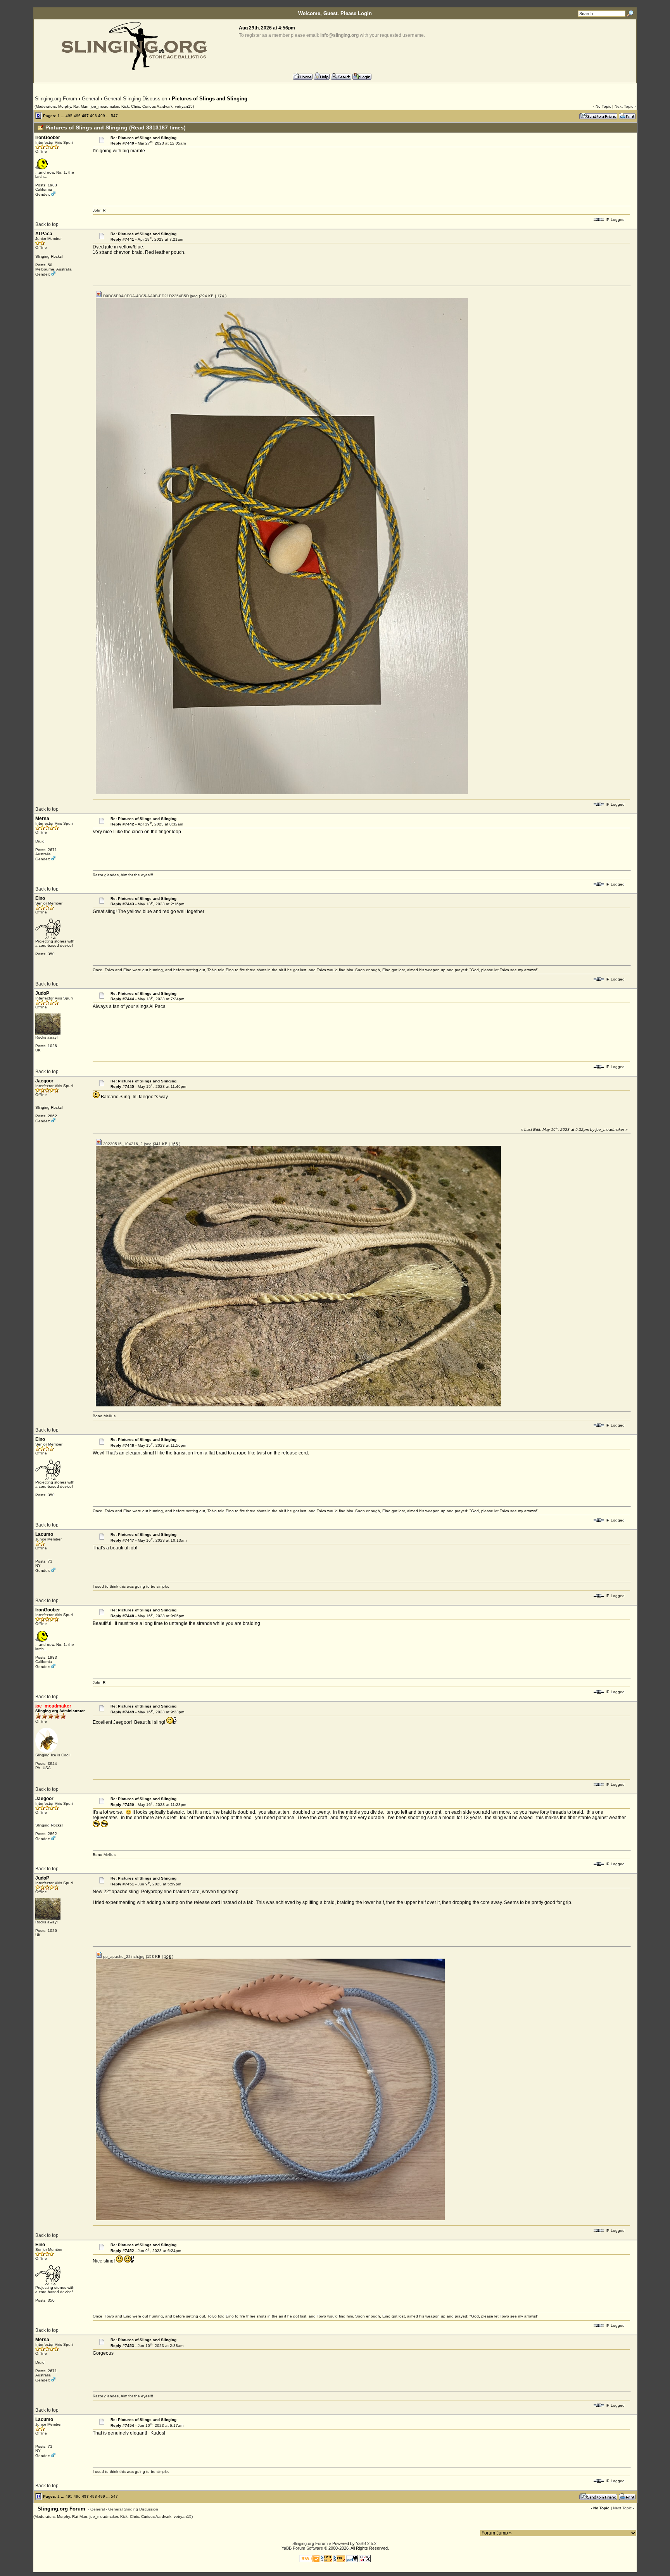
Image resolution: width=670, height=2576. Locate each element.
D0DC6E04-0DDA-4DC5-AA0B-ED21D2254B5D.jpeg (150, 296)
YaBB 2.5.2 (366, 2543)
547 (114, 116)
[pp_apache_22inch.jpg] (270, 2219)
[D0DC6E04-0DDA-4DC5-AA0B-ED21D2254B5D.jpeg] (282, 793)
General (91, 99)
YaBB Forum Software (302, 2548)
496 (77, 116)
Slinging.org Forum (56, 99)
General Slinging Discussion (136, 99)
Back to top (47, 224)
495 (69, 116)
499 (102, 116)
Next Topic (624, 106)
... (63, 116)
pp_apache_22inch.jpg (123, 1957)
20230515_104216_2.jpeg (127, 1144)
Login (365, 13)
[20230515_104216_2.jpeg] (298, 1405)
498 (93, 116)
